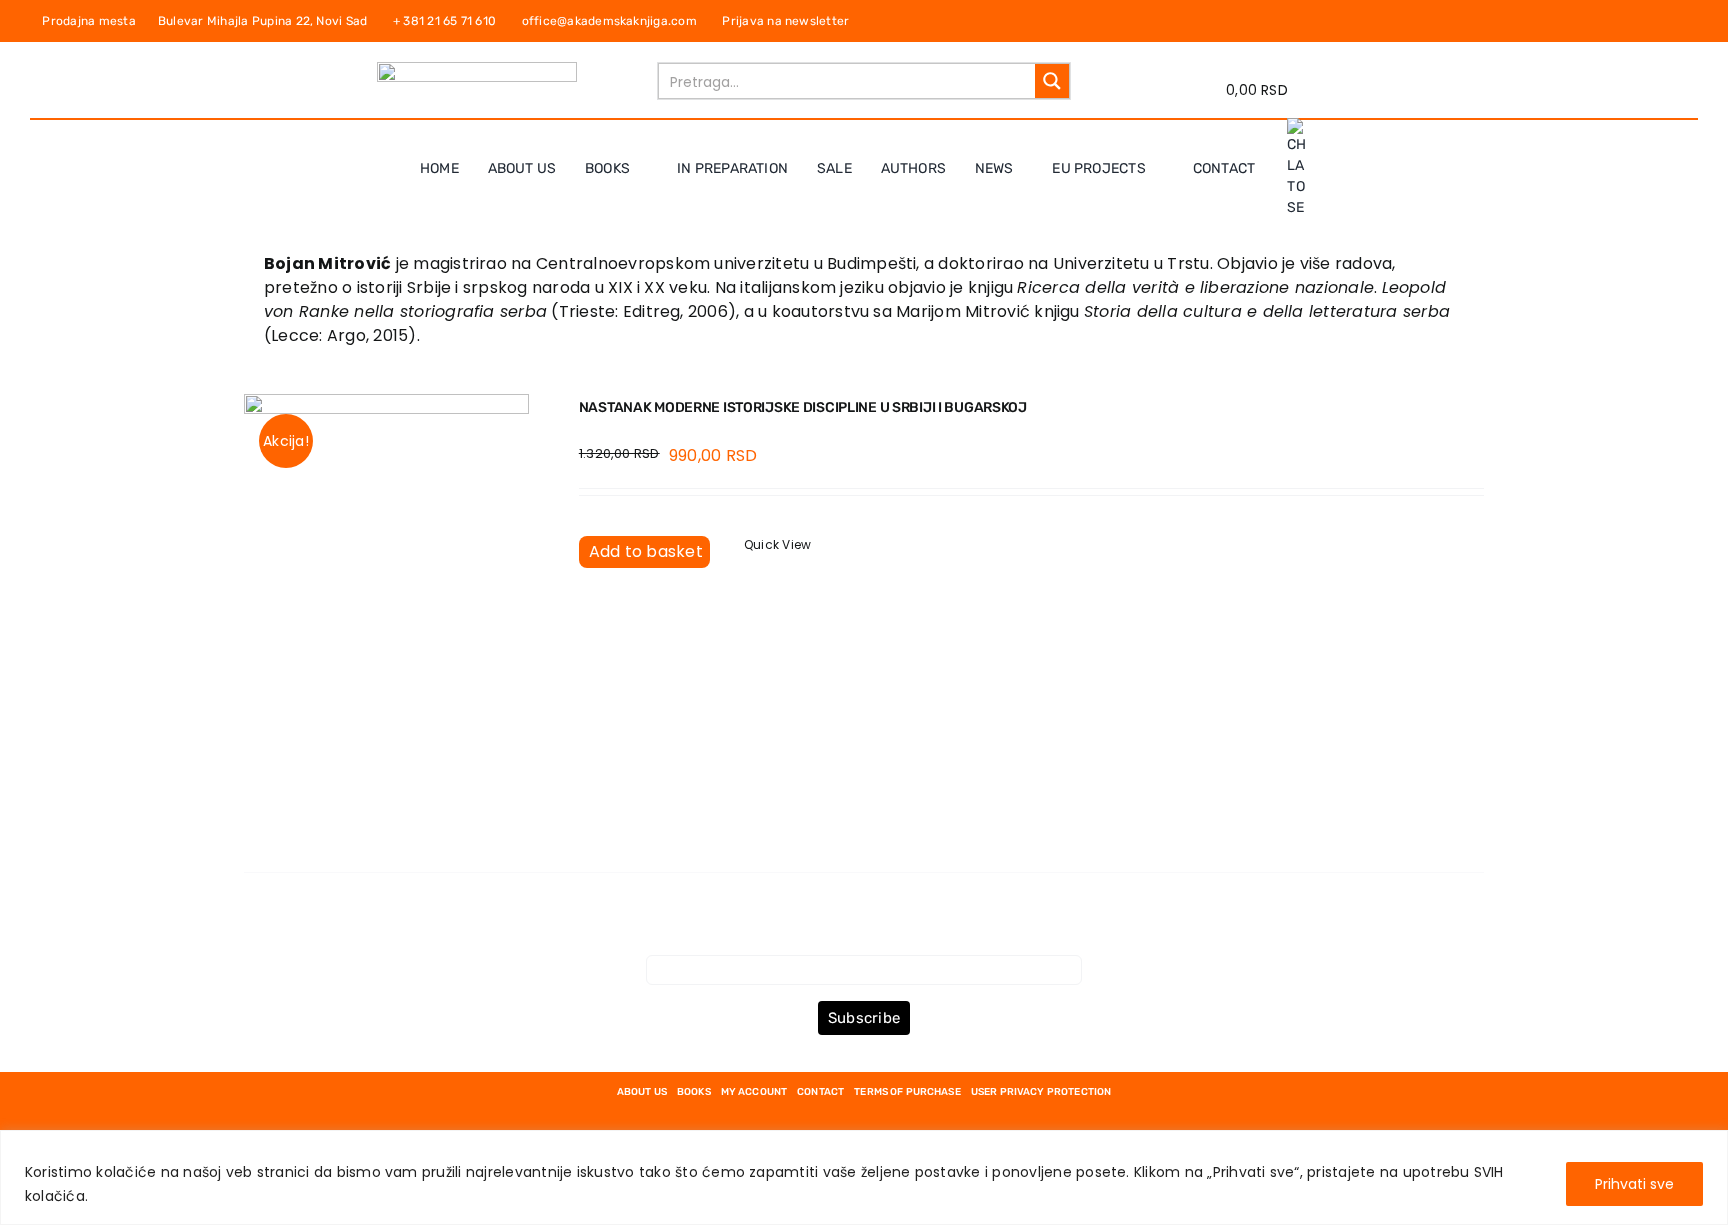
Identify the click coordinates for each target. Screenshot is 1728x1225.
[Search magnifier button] (1052, 81)
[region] (864, 1177)
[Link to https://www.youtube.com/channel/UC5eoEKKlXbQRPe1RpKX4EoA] (1684, 21)
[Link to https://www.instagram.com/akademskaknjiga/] (1664, 21)
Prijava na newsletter (784, 21)
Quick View (777, 544)
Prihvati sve (1634, 1184)
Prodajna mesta (92, 21)
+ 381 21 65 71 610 (449, 21)
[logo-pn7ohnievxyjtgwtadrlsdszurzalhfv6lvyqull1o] (477, 69)
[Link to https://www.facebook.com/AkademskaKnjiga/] (1643, 21)
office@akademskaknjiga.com (613, 21)
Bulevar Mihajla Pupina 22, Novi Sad (268, 21)
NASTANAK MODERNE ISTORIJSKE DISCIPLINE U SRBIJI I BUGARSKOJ (803, 407)
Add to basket (646, 551)
